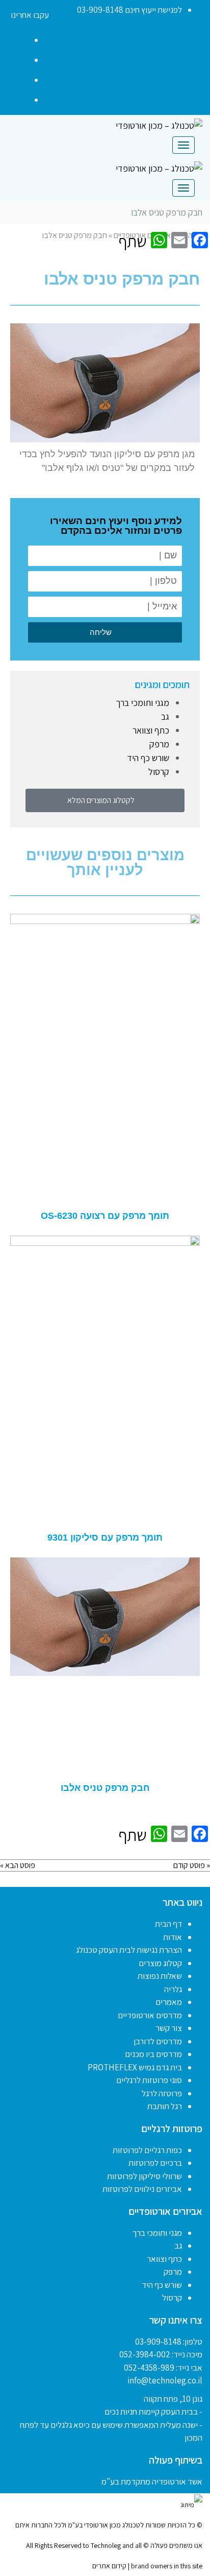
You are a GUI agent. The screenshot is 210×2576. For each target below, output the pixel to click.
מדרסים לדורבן (158, 2041)
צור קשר (169, 2028)
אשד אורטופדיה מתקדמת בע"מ (152, 2482)
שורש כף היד (148, 758)
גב (165, 716)
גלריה (173, 1989)
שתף (133, 241)
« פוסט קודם (192, 1865)
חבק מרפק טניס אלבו (105, 1788)
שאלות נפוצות (160, 1976)
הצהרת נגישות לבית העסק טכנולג (129, 1950)
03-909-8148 (158, 2342)
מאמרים (169, 2002)
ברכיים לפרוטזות (155, 2163)
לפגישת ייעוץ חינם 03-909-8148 (129, 10)
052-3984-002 (145, 2354)
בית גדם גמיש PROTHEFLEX (135, 2067)
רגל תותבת (165, 2106)
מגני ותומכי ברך (142, 703)
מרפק (159, 744)
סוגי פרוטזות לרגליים (149, 2080)
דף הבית (168, 1924)
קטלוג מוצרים (160, 1963)
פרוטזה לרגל (162, 2093)
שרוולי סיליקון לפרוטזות (145, 2176)
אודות (173, 1937)
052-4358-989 (149, 2368)
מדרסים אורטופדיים (150, 2015)
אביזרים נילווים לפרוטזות (142, 2189)
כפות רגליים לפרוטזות (147, 2150)
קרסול (159, 772)
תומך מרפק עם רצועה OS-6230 (105, 1216)
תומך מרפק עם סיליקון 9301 (105, 1538)
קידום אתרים (109, 2566)
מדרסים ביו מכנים (153, 2054)
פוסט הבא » (18, 1865)
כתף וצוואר (151, 730)
